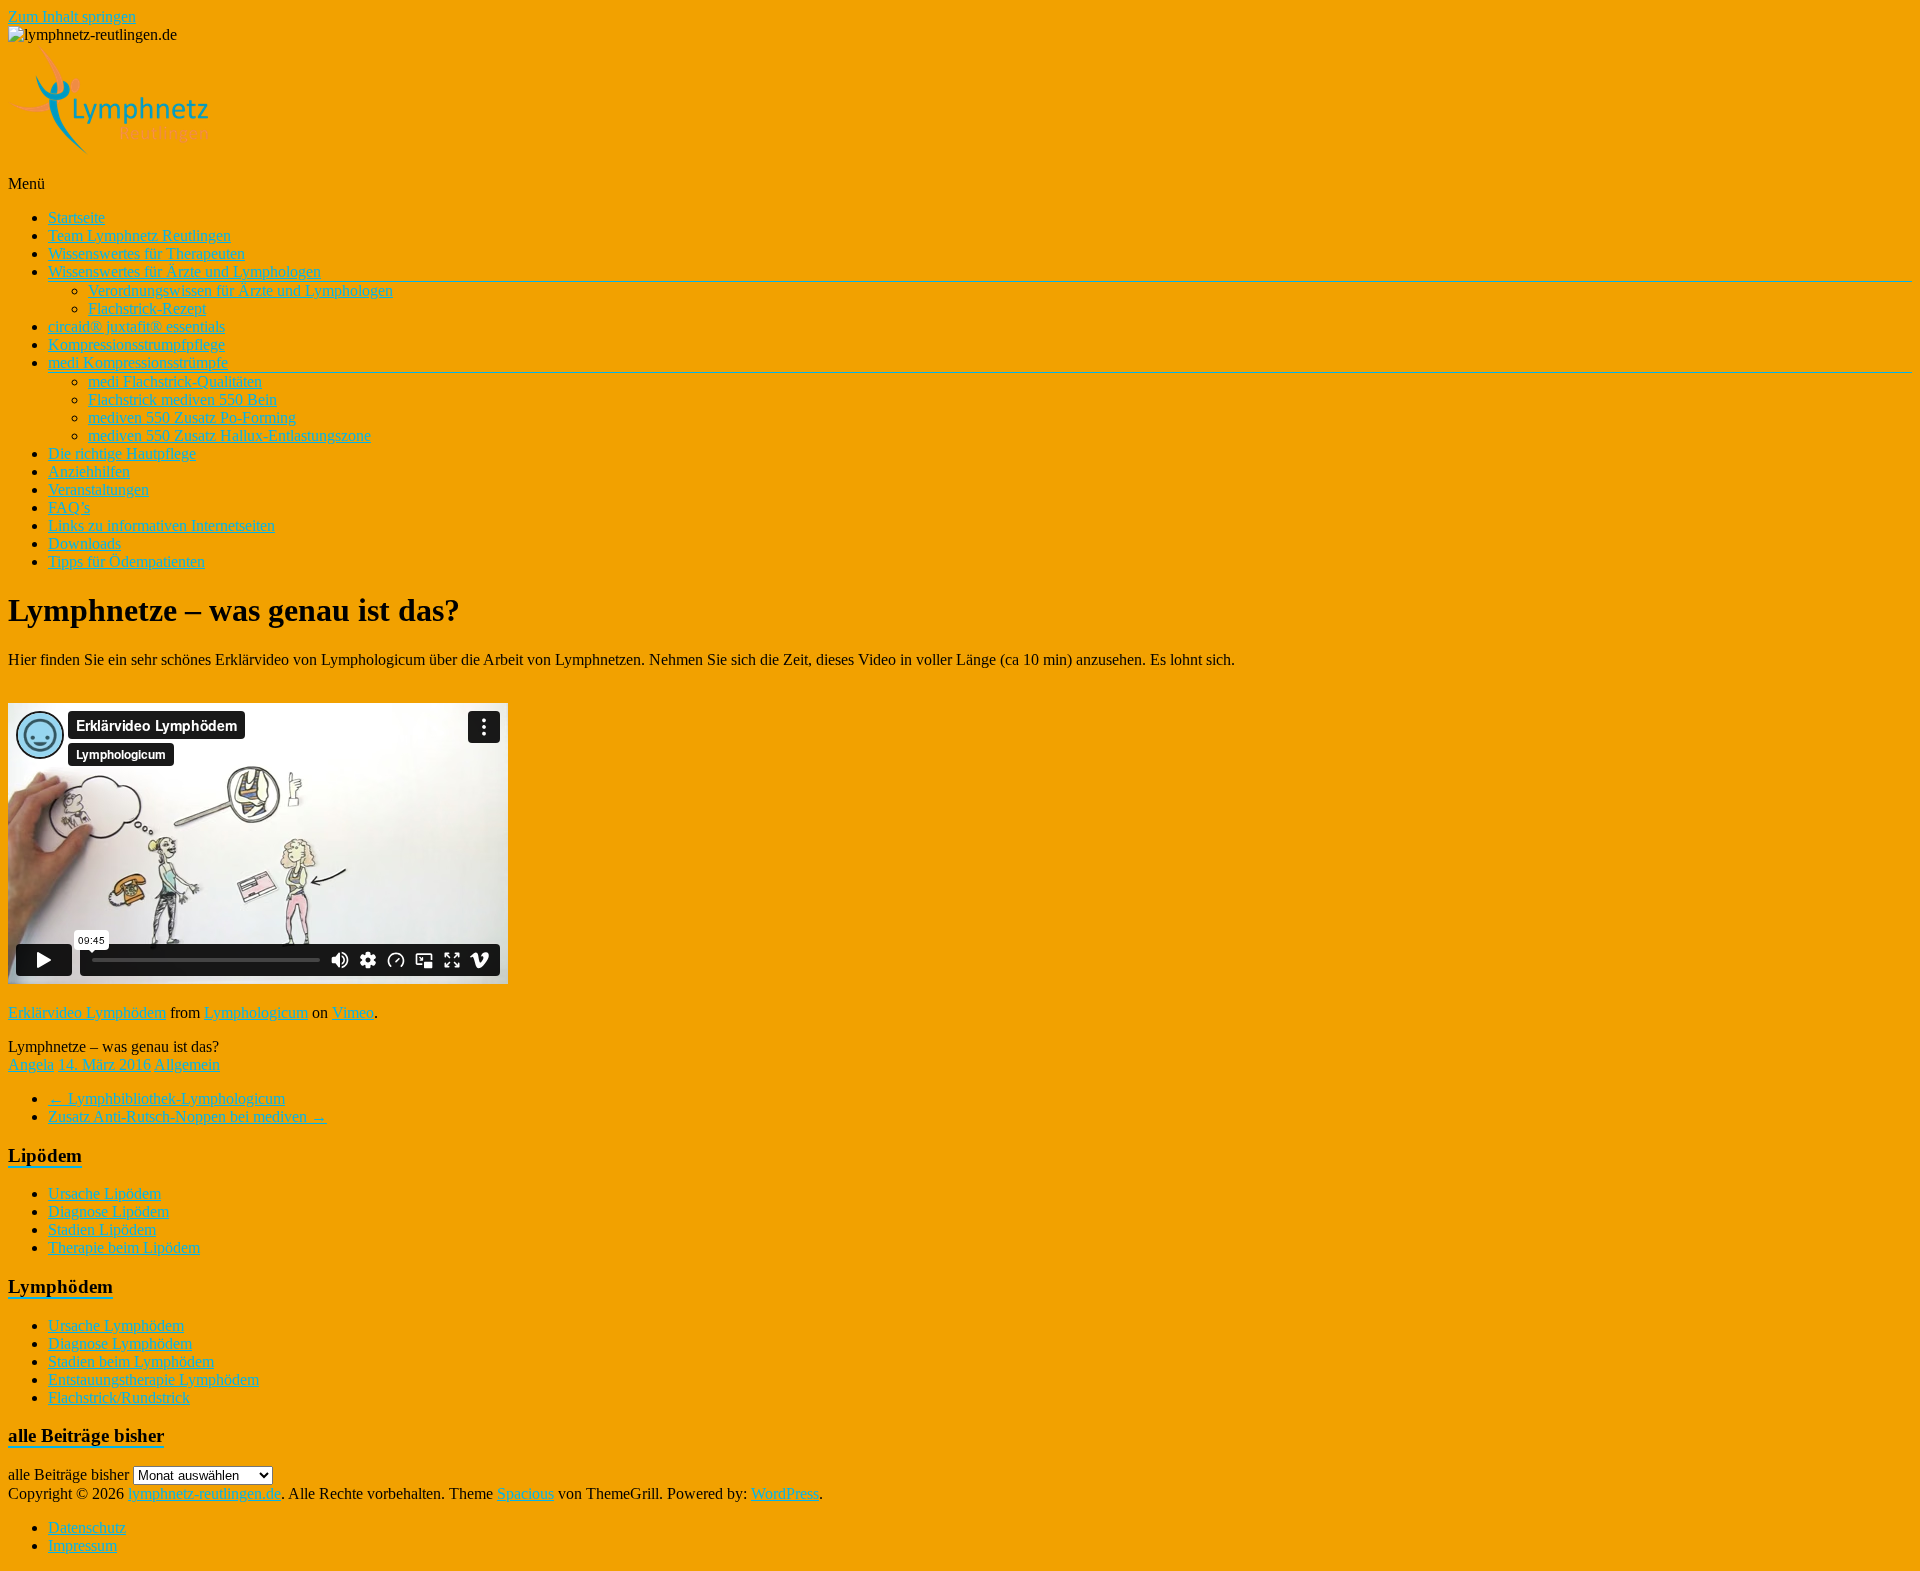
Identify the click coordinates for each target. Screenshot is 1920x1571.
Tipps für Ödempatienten (126, 561)
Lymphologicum (256, 1012)
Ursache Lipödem (104, 1193)
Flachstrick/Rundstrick (119, 1397)
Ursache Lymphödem (116, 1325)
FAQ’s (69, 507)
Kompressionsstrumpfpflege (136, 344)
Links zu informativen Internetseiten (161, 525)
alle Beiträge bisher (68, 1474)
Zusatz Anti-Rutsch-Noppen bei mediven (187, 1116)
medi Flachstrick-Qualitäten (175, 381)
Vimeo (353, 1012)
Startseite (76, 217)
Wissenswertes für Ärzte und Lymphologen (184, 271)
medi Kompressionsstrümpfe (138, 362)
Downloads (84, 543)
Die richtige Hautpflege (122, 453)
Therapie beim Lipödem (124, 1247)
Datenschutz (87, 1527)
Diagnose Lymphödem (120, 1343)
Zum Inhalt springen (72, 16)
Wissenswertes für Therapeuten (146, 253)
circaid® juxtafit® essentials (136, 326)
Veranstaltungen (98, 489)
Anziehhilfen (89, 471)
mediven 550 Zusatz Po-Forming (192, 417)
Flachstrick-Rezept (147, 308)
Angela (31, 1064)
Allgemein (187, 1064)
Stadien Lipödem (102, 1229)
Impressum (82, 1545)
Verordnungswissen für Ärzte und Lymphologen (240, 290)
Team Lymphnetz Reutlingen (139, 235)
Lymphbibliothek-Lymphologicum (166, 1098)
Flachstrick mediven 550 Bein (182, 399)
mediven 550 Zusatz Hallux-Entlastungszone (229, 435)
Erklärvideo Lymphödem (87, 1012)
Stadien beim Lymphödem (131, 1361)
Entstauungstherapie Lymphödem (153, 1379)
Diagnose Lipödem (108, 1211)
